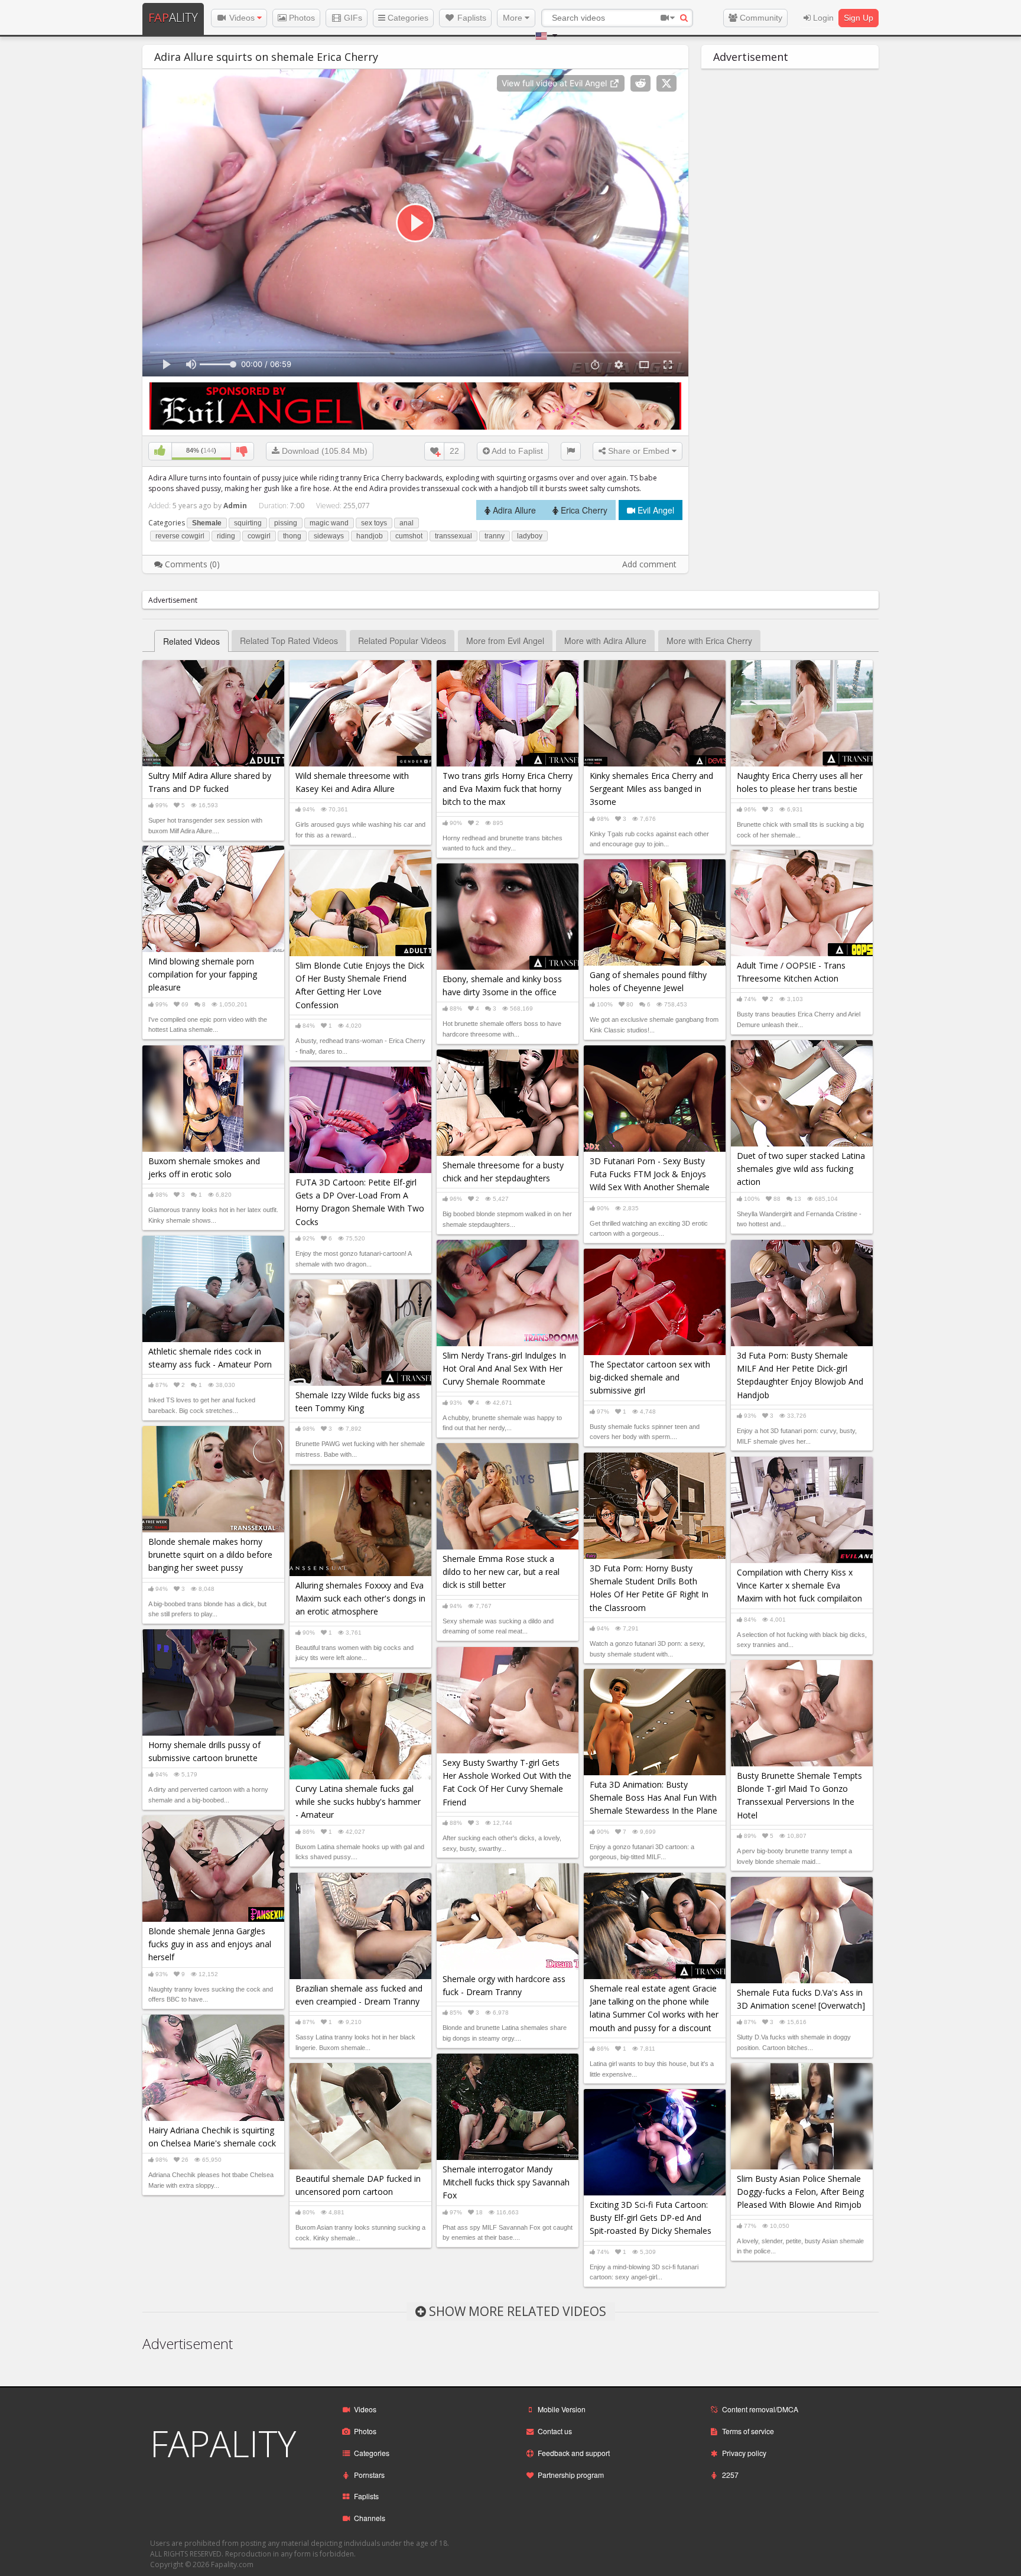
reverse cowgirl (180, 536)
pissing (286, 523)
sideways (329, 536)
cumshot (409, 536)
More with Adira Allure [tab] (605, 641)
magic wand (329, 523)
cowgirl (259, 536)
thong (292, 536)
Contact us (555, 2431)
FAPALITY (223, 2444)
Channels (370, 2518)
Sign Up (859, 18)
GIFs (352, 18)
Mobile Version (562, 2409)
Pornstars (369, 2475)
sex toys (374, 523)
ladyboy (530, 536)
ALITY (173, 17)
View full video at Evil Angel (555, 83)
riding (226, 536)
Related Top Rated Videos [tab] (289, 641)
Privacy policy (744, 2453)
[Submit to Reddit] (640, 83)
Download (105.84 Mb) (323, 451)
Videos (242, 18)
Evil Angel (655, 510)
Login (822, 18)
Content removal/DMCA (760, 2409)
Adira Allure (513, 510)
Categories (407, 18)
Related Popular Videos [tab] (402, 641)
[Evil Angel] (415, 405)
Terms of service (748, 2431)
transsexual (453, 536)
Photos (301, 18)
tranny (495, 536)
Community (760, 18)
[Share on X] (666, 83)
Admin (235, 506)
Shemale (207, 523)
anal (407, 523)
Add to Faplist (516, 451)
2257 (730, 2475)
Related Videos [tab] (191, 641)
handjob (370, 536)
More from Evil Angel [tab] (505, 641)
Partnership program (571, 2475)
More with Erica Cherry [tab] (709, 641)
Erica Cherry (583, 510)
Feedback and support (574, 2453)
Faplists (471, 18)
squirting (248, 523)
